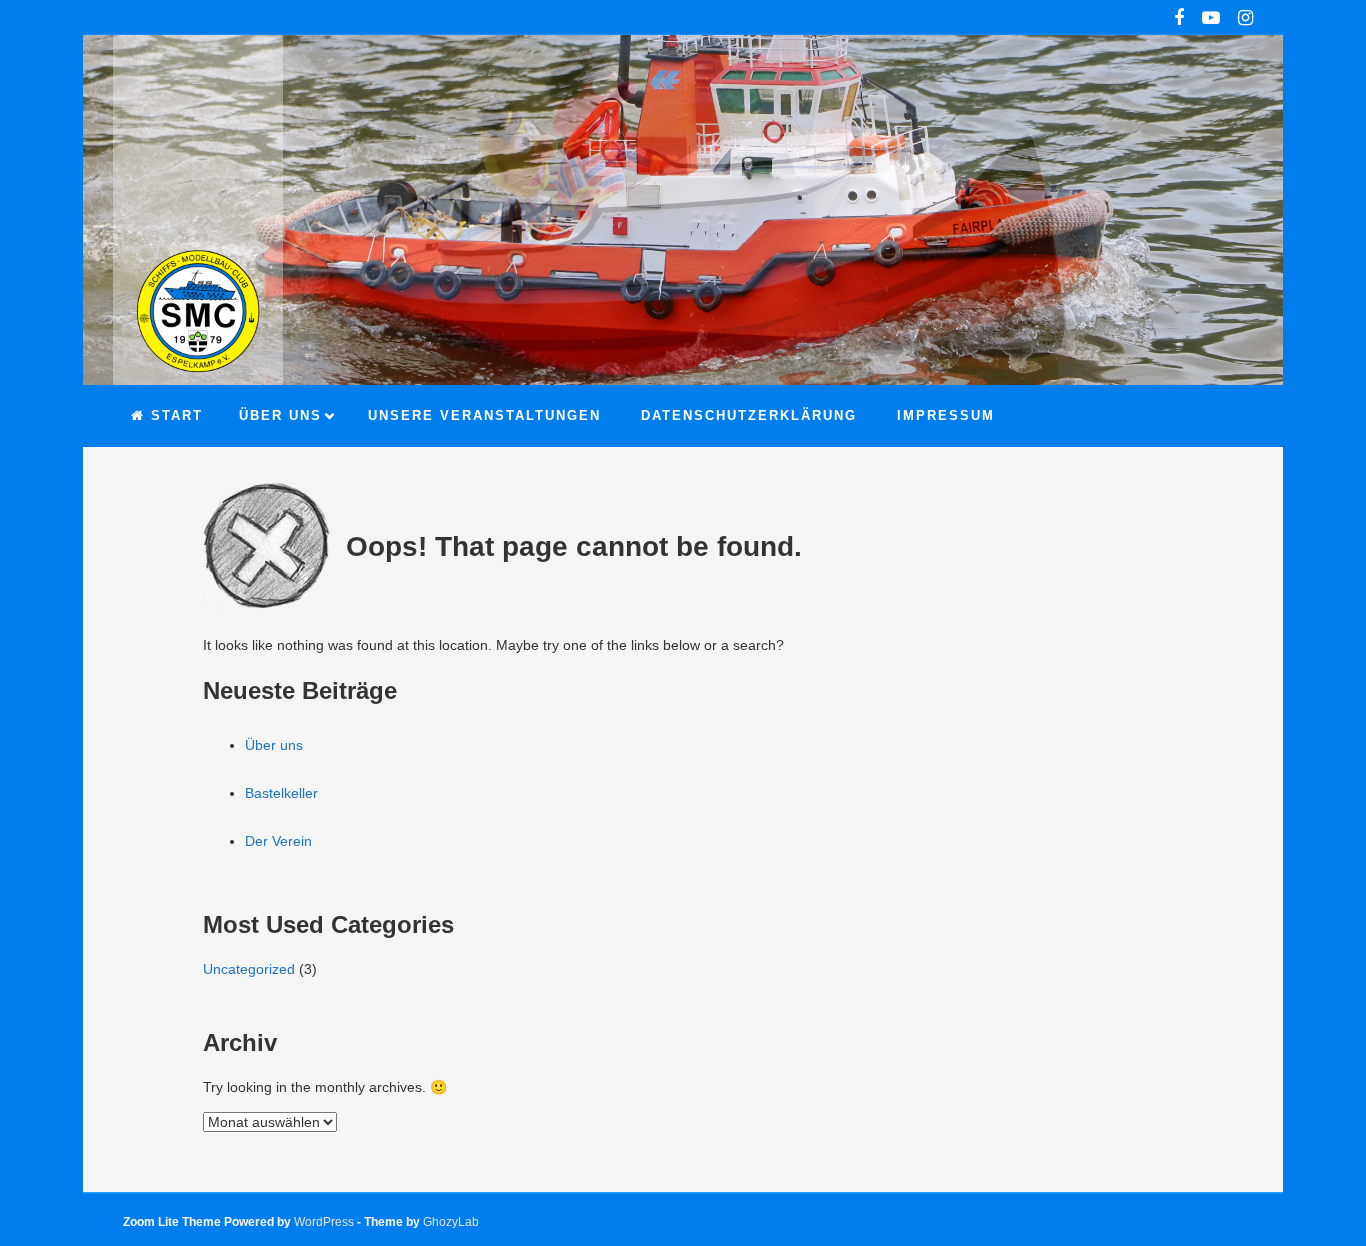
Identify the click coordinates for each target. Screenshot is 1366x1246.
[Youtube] (1211, 20)
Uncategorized (249, 969)
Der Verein (278, 841)
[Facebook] (1179, 20)
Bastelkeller (281, 793)
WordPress (324, 1222)
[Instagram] (1245, 20)
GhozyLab (451, 1222)
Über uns (274, 745)
